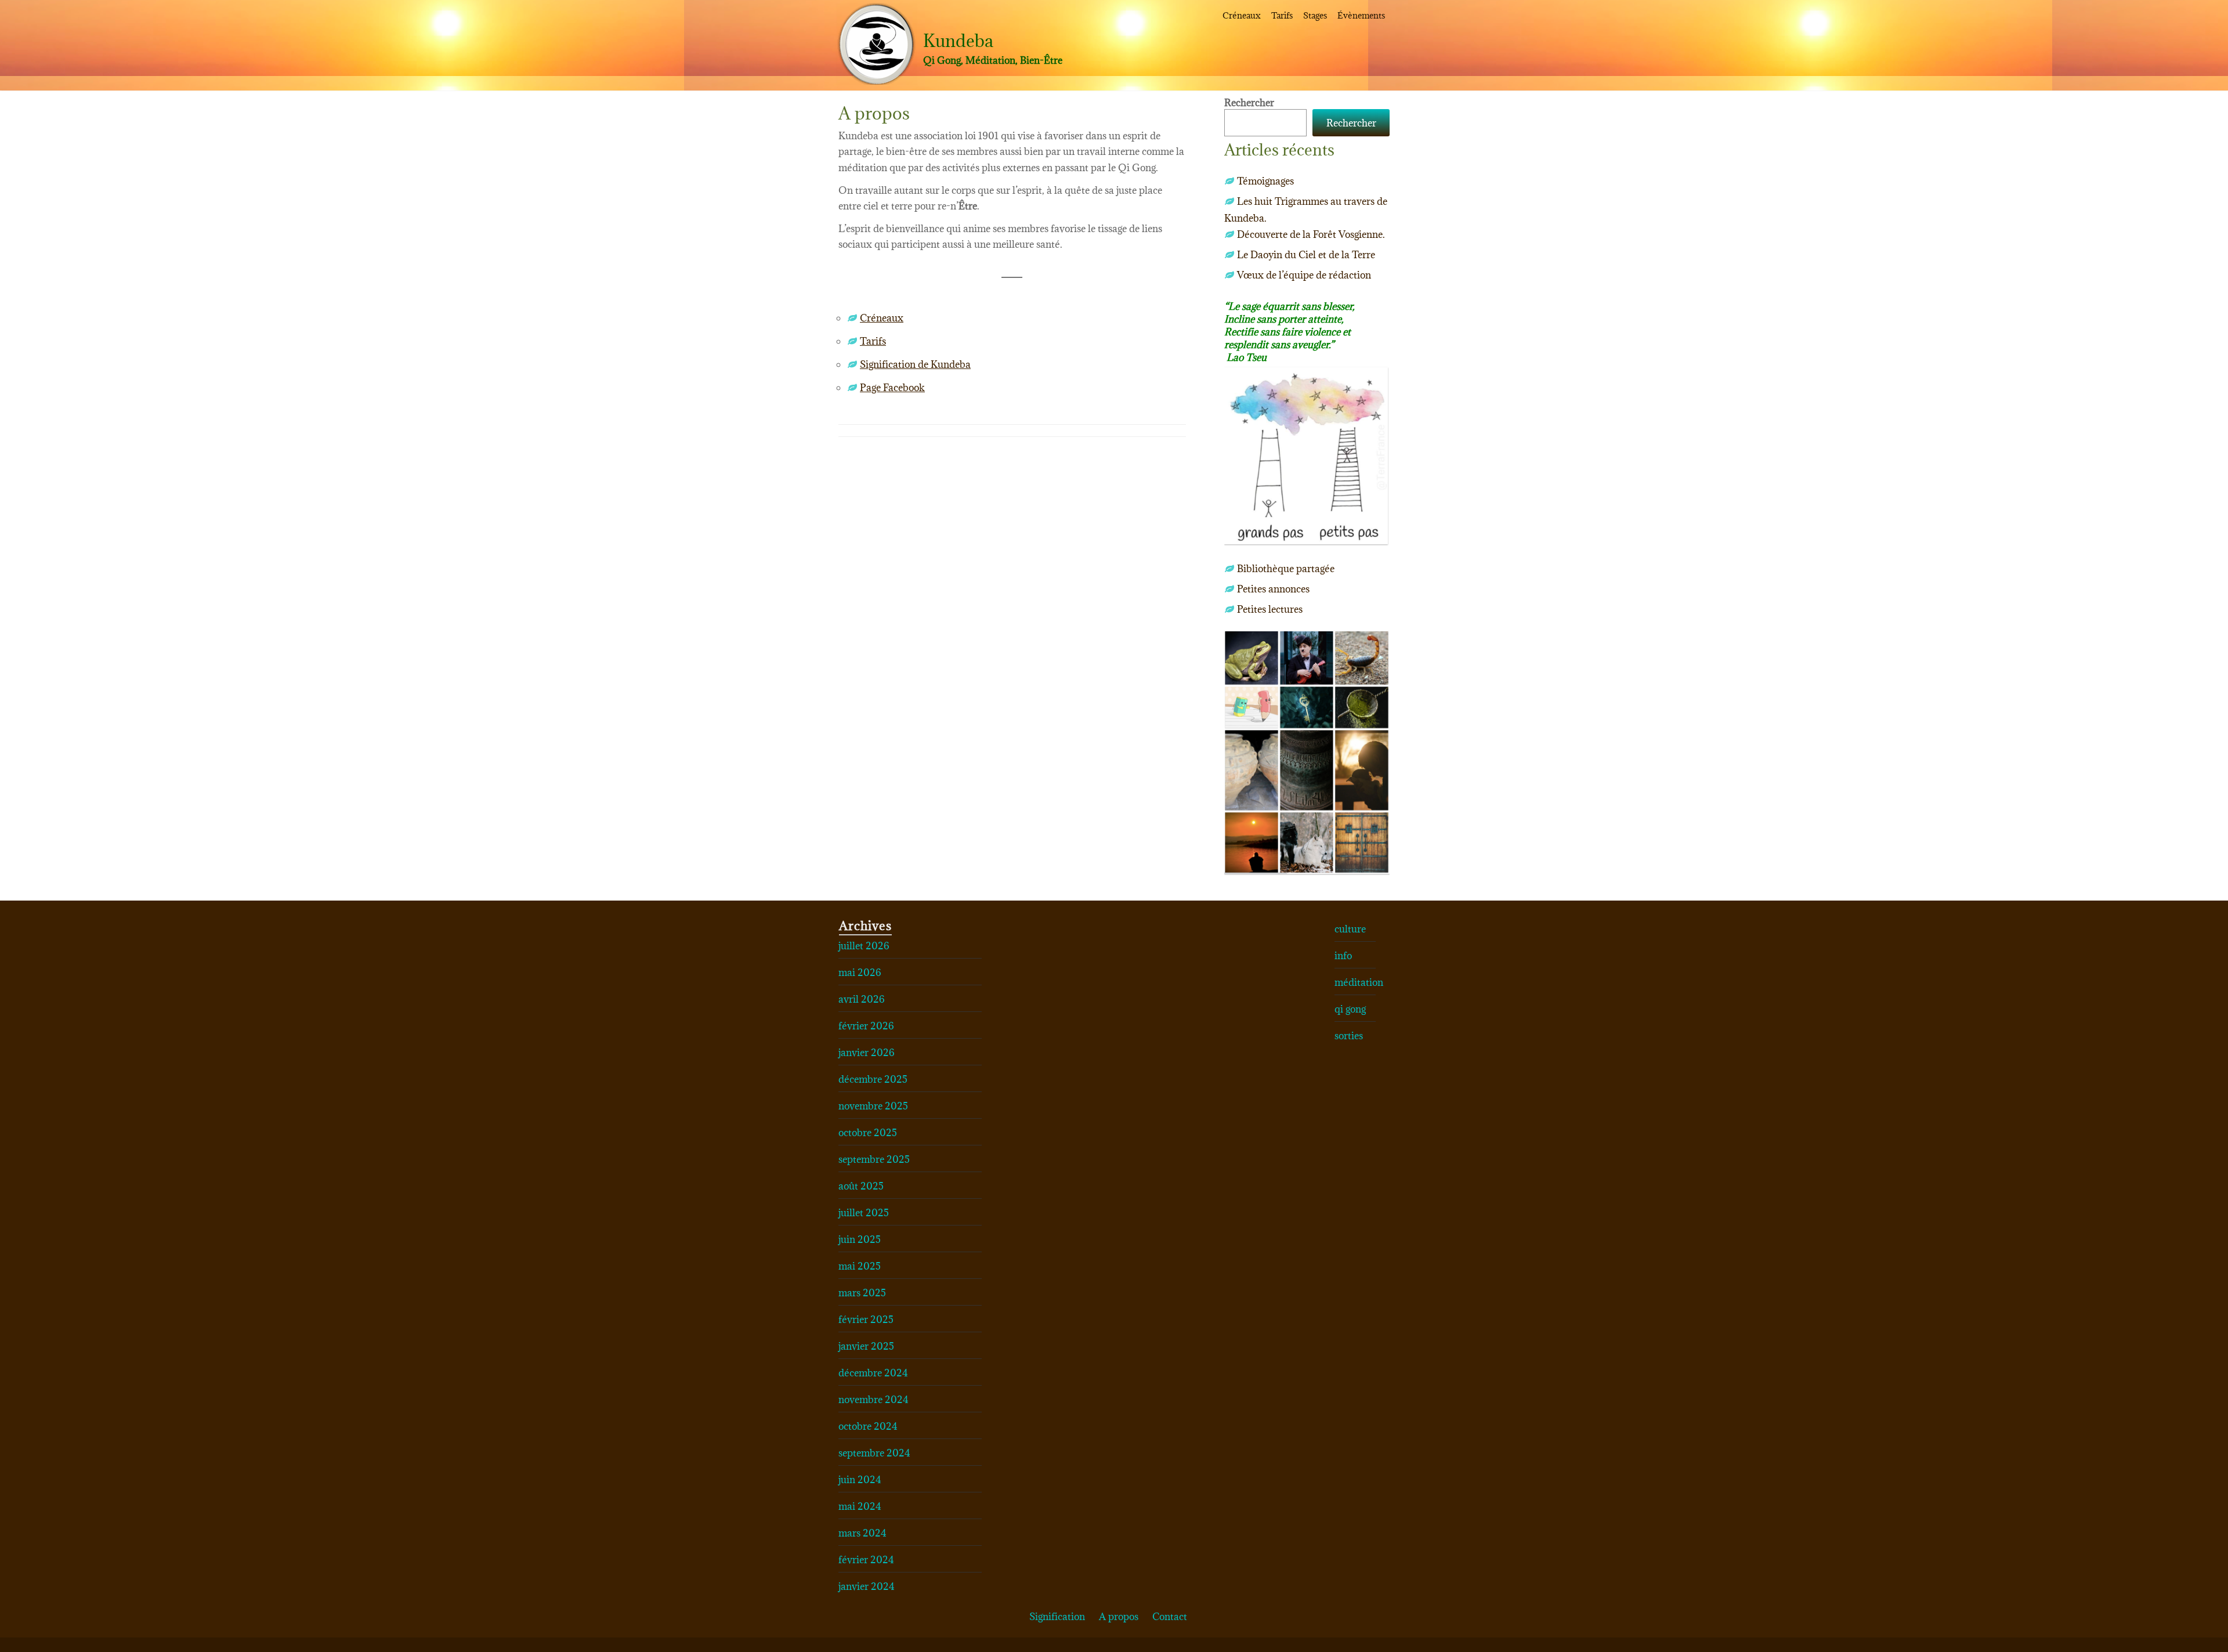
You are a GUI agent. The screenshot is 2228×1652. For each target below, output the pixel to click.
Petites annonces (1273, 589)
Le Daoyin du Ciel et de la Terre (1306, 255)
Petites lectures (1270, 609)
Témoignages (1265, 181)
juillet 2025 (864, 1213)
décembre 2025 (873, 1079)
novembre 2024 (874, 1400)
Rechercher (1249, 103)
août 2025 (861, 1186)
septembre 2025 (874, 1159)
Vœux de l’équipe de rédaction (1304, 275)
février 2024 (866, 1560)
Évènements (1361, 15)
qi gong (1350, 1009)
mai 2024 (860, 1506)
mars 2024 (862, 1533)
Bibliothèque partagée (1286, 569)
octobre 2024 (868, 1426)
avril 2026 (862, 999)
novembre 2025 (873, 1106)
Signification (1057, 1617)
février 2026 (866, 1026)
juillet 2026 (864, 946)
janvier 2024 (867, 1586)
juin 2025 (860, 1239)
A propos (1119, 1617)
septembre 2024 (874, 1453)
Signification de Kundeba (915, 364)
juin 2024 (860, 1480)
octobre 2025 (868, 1133)
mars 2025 (862, 1293)
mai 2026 (860, 973)
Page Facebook (892, 388)
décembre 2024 (873, 1373)
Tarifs (1282, 15)
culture (1350, 929)
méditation (1359, 982)
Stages (1315, 15)
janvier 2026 (867, 1053)
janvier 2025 (866, 1346)
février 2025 (866, 1320)
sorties (1349, 1036)
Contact (1170, 1617)
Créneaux (1242, 15)
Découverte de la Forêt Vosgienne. (1311, 234)
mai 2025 (860, 1266)
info (1343, 956)
